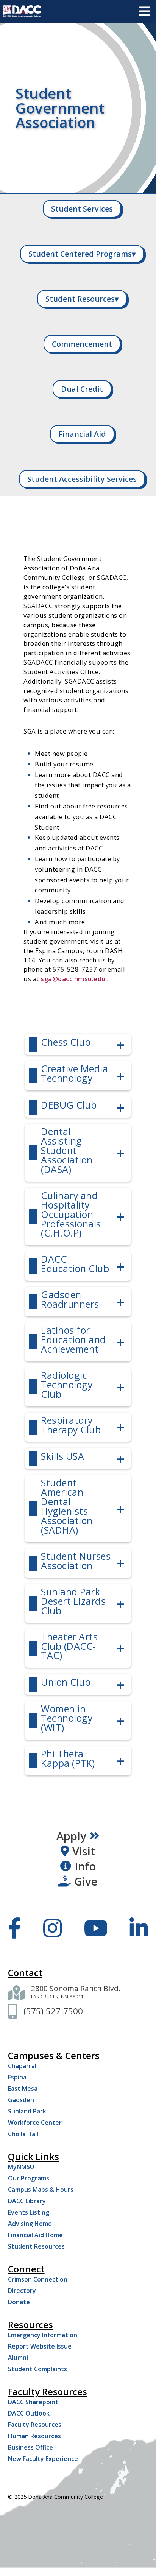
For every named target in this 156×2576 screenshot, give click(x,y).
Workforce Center (35, 2123)
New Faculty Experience (43, 2459)
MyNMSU (21, 2167)
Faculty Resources (35, 2425)
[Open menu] (145, 11)
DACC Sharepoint (33, 2402)
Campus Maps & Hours (41, 2190)
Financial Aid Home (35, 2235)
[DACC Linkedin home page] (139, 1928)
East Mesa (23, 2089)
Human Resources (34, 2436)
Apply (71, 1836)
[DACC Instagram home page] (52, 1928)
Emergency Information (43, 2335)
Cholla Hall (23, 2134)
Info (85, 1866)
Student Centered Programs (82, 254)
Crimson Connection (38, 2279)
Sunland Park (27, 2111)
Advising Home (30, 2224)
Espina (17, 2077)
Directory (22, 2291)
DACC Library (27, 2201)
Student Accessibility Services (82, 479)
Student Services (82, 209)
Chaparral (22, 2066)
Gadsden (21, 2100)
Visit (84, 1851)
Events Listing (29, 2212)
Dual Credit (82, 389)
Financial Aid (82, 434)
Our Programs (29, 2178)
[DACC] (22, 11)
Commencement (82, 344)
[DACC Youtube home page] (96, 1928)
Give (86, 1881)
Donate (19, 2302)
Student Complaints (37, 2369)
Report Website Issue (40, 2346)
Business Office (30, 2447)
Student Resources (82, 299)
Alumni (18, 2358)
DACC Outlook (29, 2413)
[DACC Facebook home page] (15, 1928)
